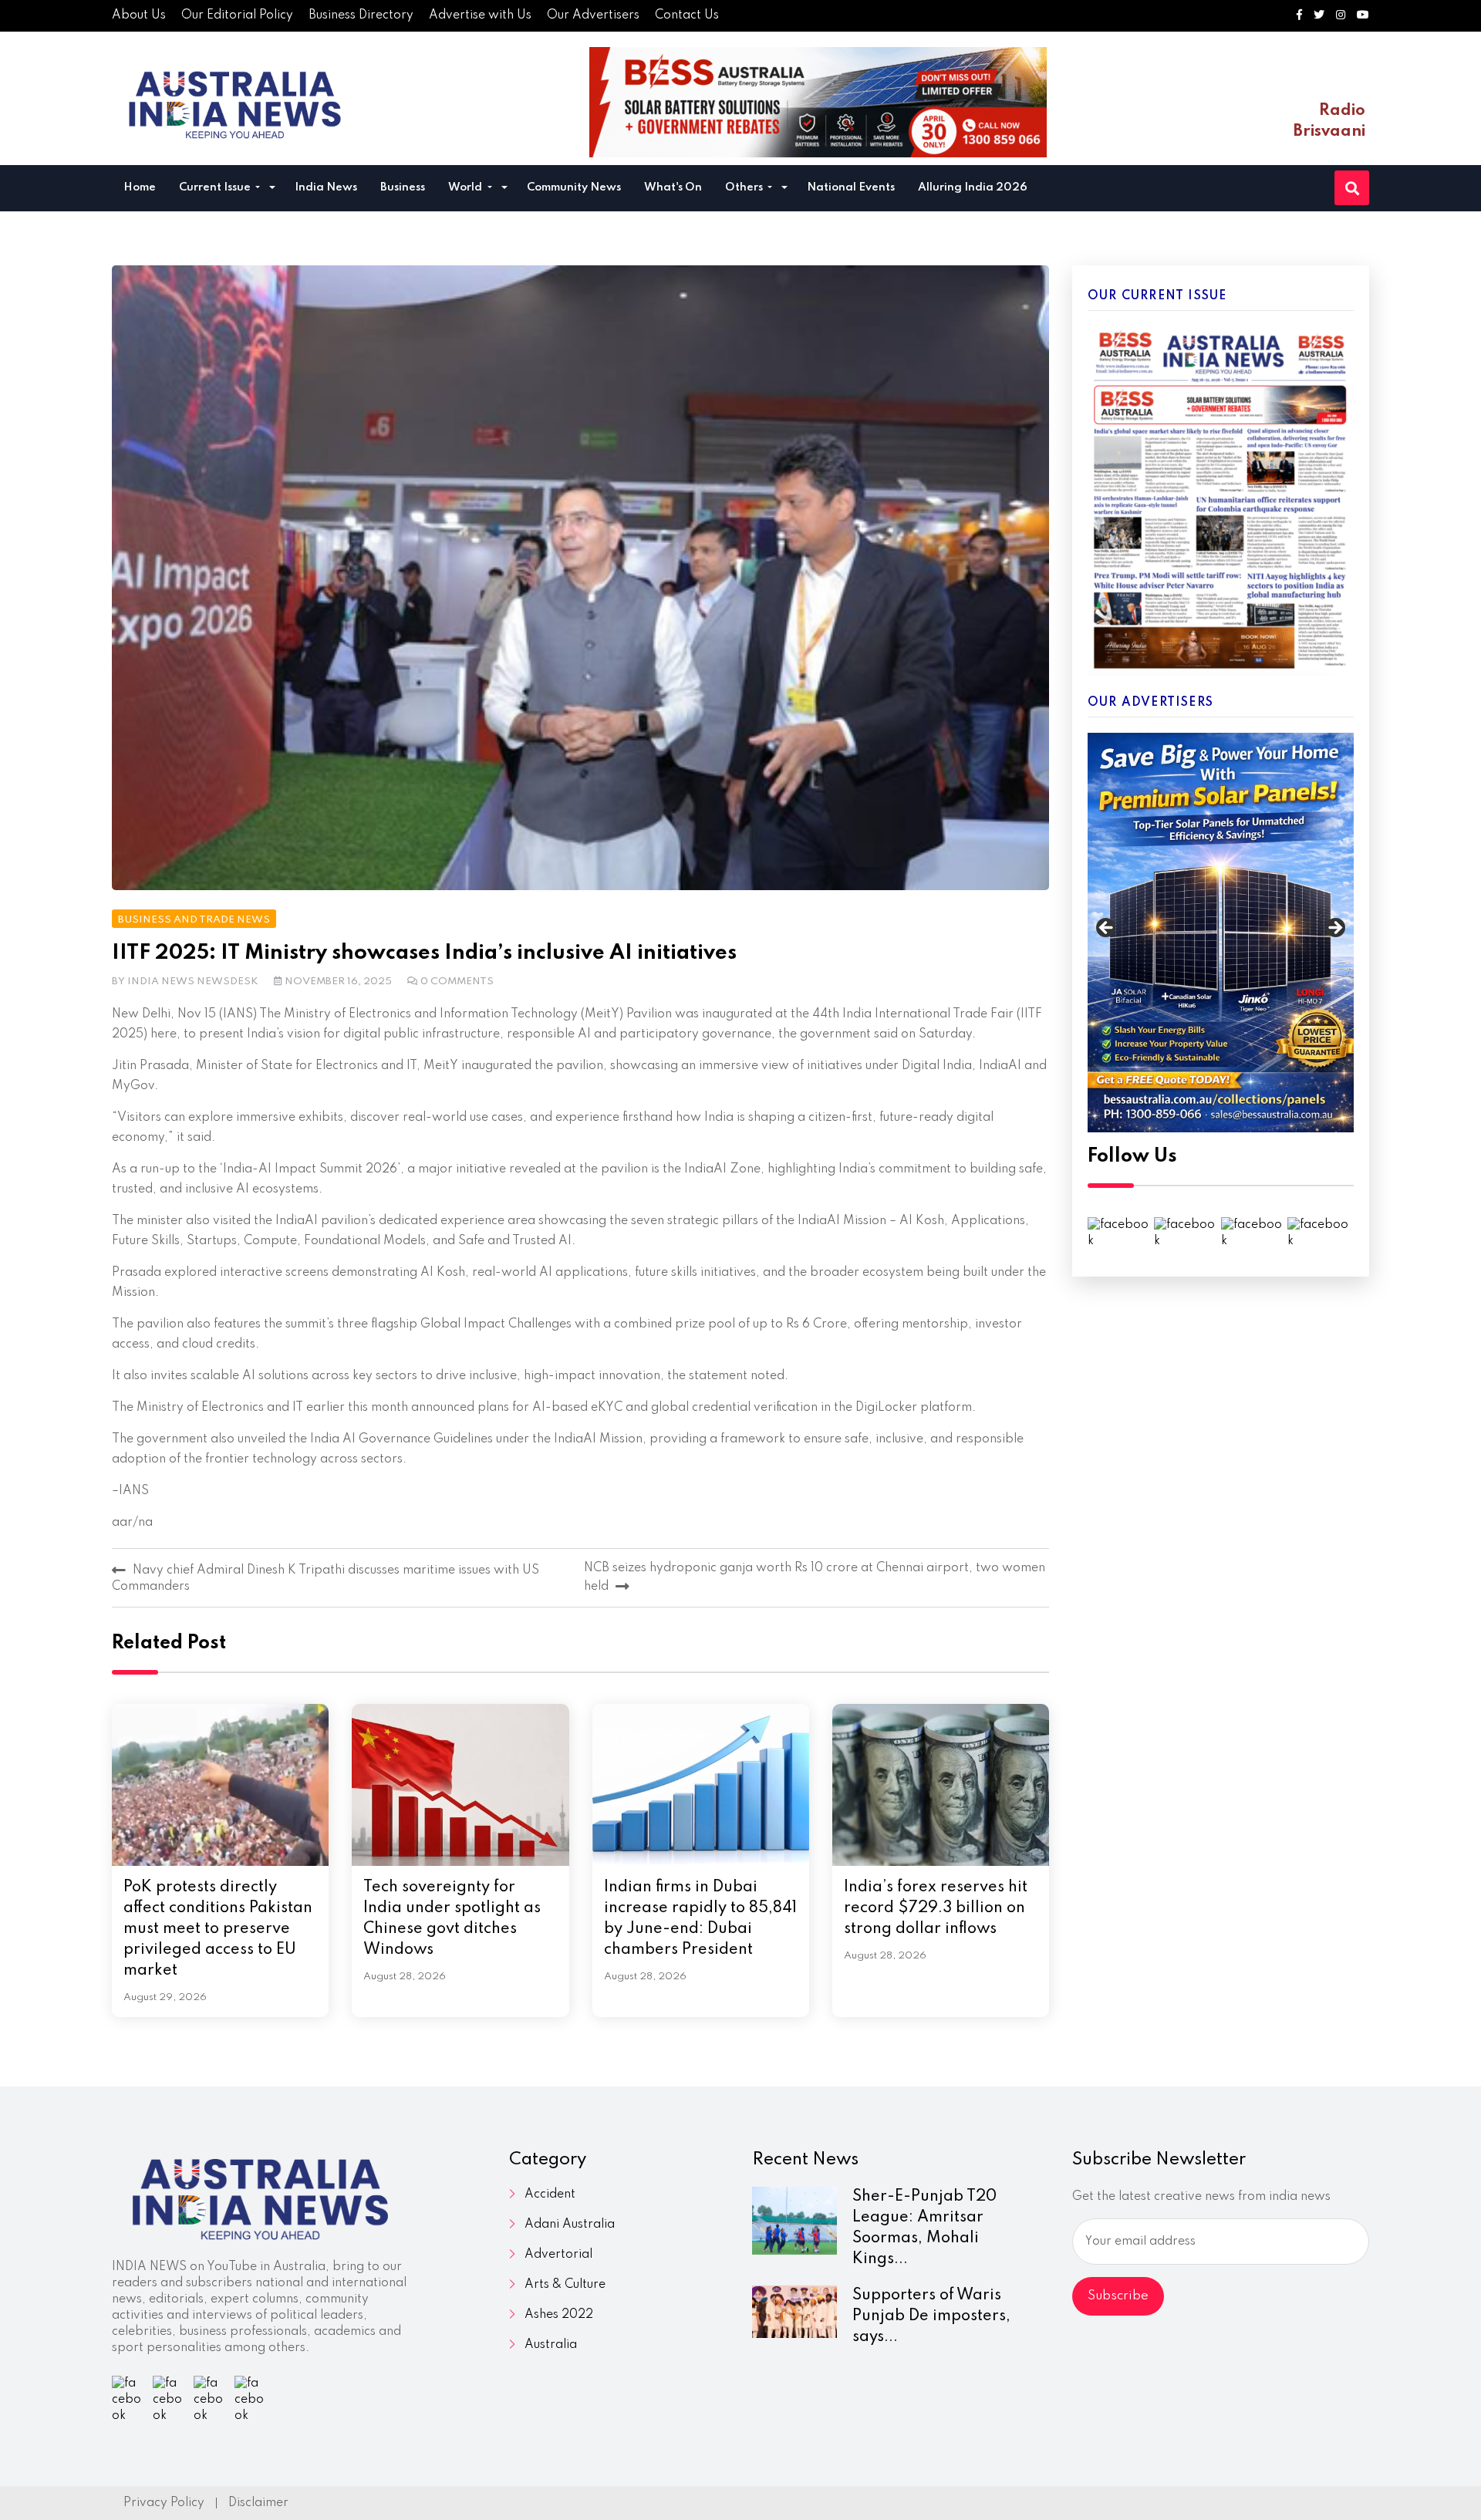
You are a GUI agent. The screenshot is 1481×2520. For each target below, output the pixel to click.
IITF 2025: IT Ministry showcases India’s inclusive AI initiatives (424, 953)
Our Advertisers (593, 15)
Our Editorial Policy (237, 15)
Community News (574, 187)
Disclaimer (258, 2503)
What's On (673, 187)
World (466, 187)
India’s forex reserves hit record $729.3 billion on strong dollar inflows (936, 1908)
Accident (550, 2194)
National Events (851, 187)
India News (326, 187)
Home (140, 187)
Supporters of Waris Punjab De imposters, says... (931, 2316)
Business (403, 187)
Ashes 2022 (559, 2315)
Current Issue (216, 187)
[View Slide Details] (1221, 933)
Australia (551, 2345)
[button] (272, 189)
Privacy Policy (164, 2503)
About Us (139, 15)
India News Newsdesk (193, 982)
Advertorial (558, 2255)
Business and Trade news (194, 920)
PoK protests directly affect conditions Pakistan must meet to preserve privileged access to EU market (218, 1929)
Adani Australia (570, 2225)
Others (745, 187)
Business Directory (361, 15)
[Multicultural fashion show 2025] (818, 102)
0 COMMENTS (457, 982)
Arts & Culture (565, 2285)
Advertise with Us (480, 15)
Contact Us (687, 15)
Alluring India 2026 (973, 187)
